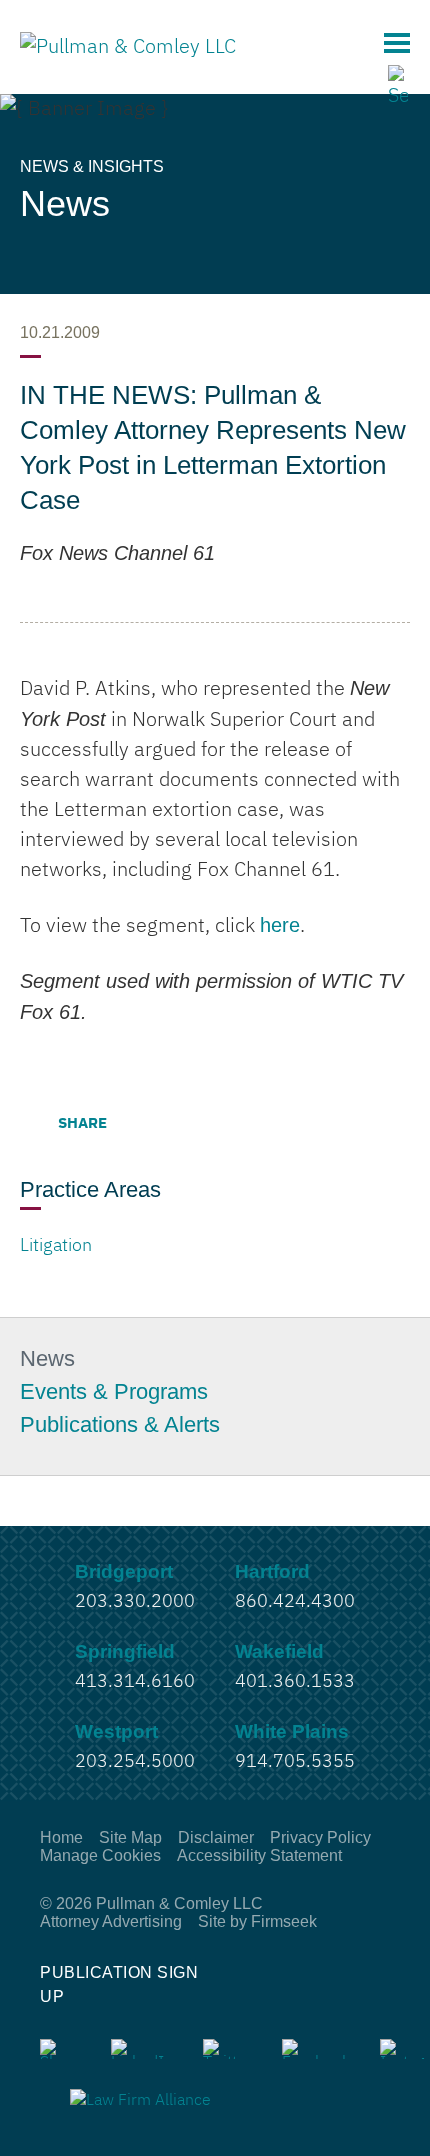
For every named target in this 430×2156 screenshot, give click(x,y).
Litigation (56, 1246)
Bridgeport (124, 1571)
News (47, 1359)
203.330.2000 (135, 1602)
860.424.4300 (295, 1602)
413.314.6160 (135, 1682)
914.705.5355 (295, 1762)
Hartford (272, 1571)
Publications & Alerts (120, 1425)
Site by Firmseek (257, 1921)
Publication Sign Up (119, 1984)
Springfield (125, 1651)
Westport (116, 1731)
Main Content (141, 25)
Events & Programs (114, 1392)
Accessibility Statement (259, 1855)
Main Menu (397, 43)
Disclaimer (216, 1837)
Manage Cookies (100, 1855)
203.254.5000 (135, 1762)
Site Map (130, 1837)
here (280, 925)
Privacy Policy (320, 1837)
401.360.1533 (295, 1682)
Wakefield (279, 1651)
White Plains (292, 1731)
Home (61, 1837)
